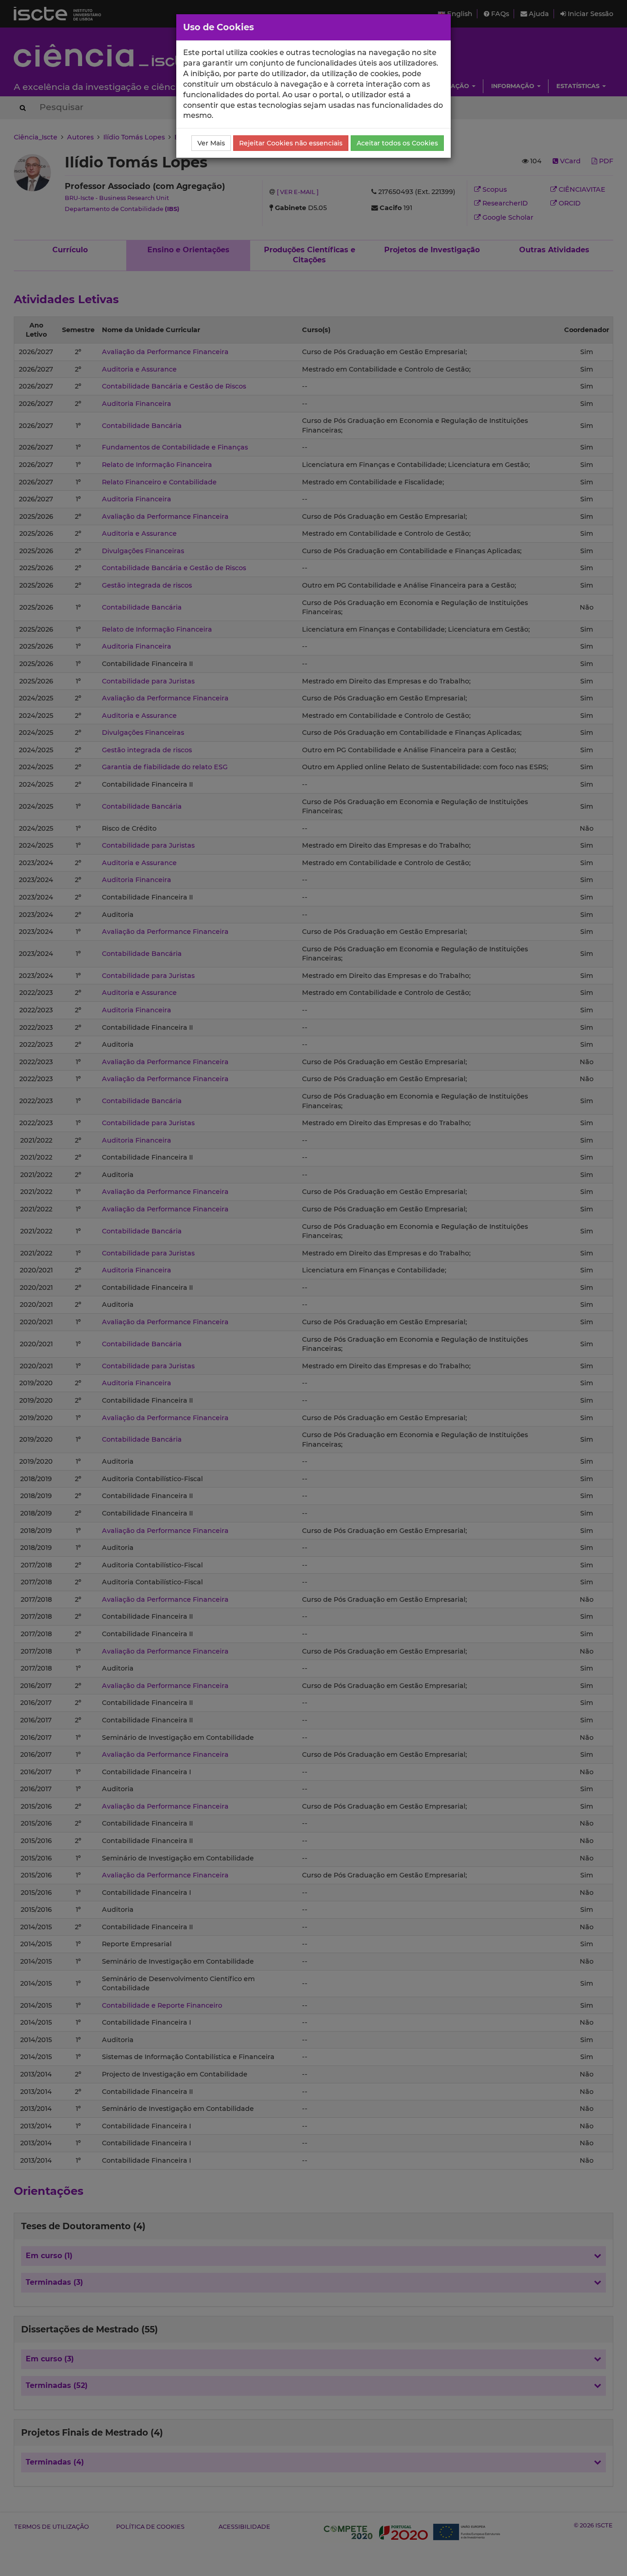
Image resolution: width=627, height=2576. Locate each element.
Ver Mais (211, 143)
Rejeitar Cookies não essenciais (291, 143)
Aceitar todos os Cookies (397, 143)
